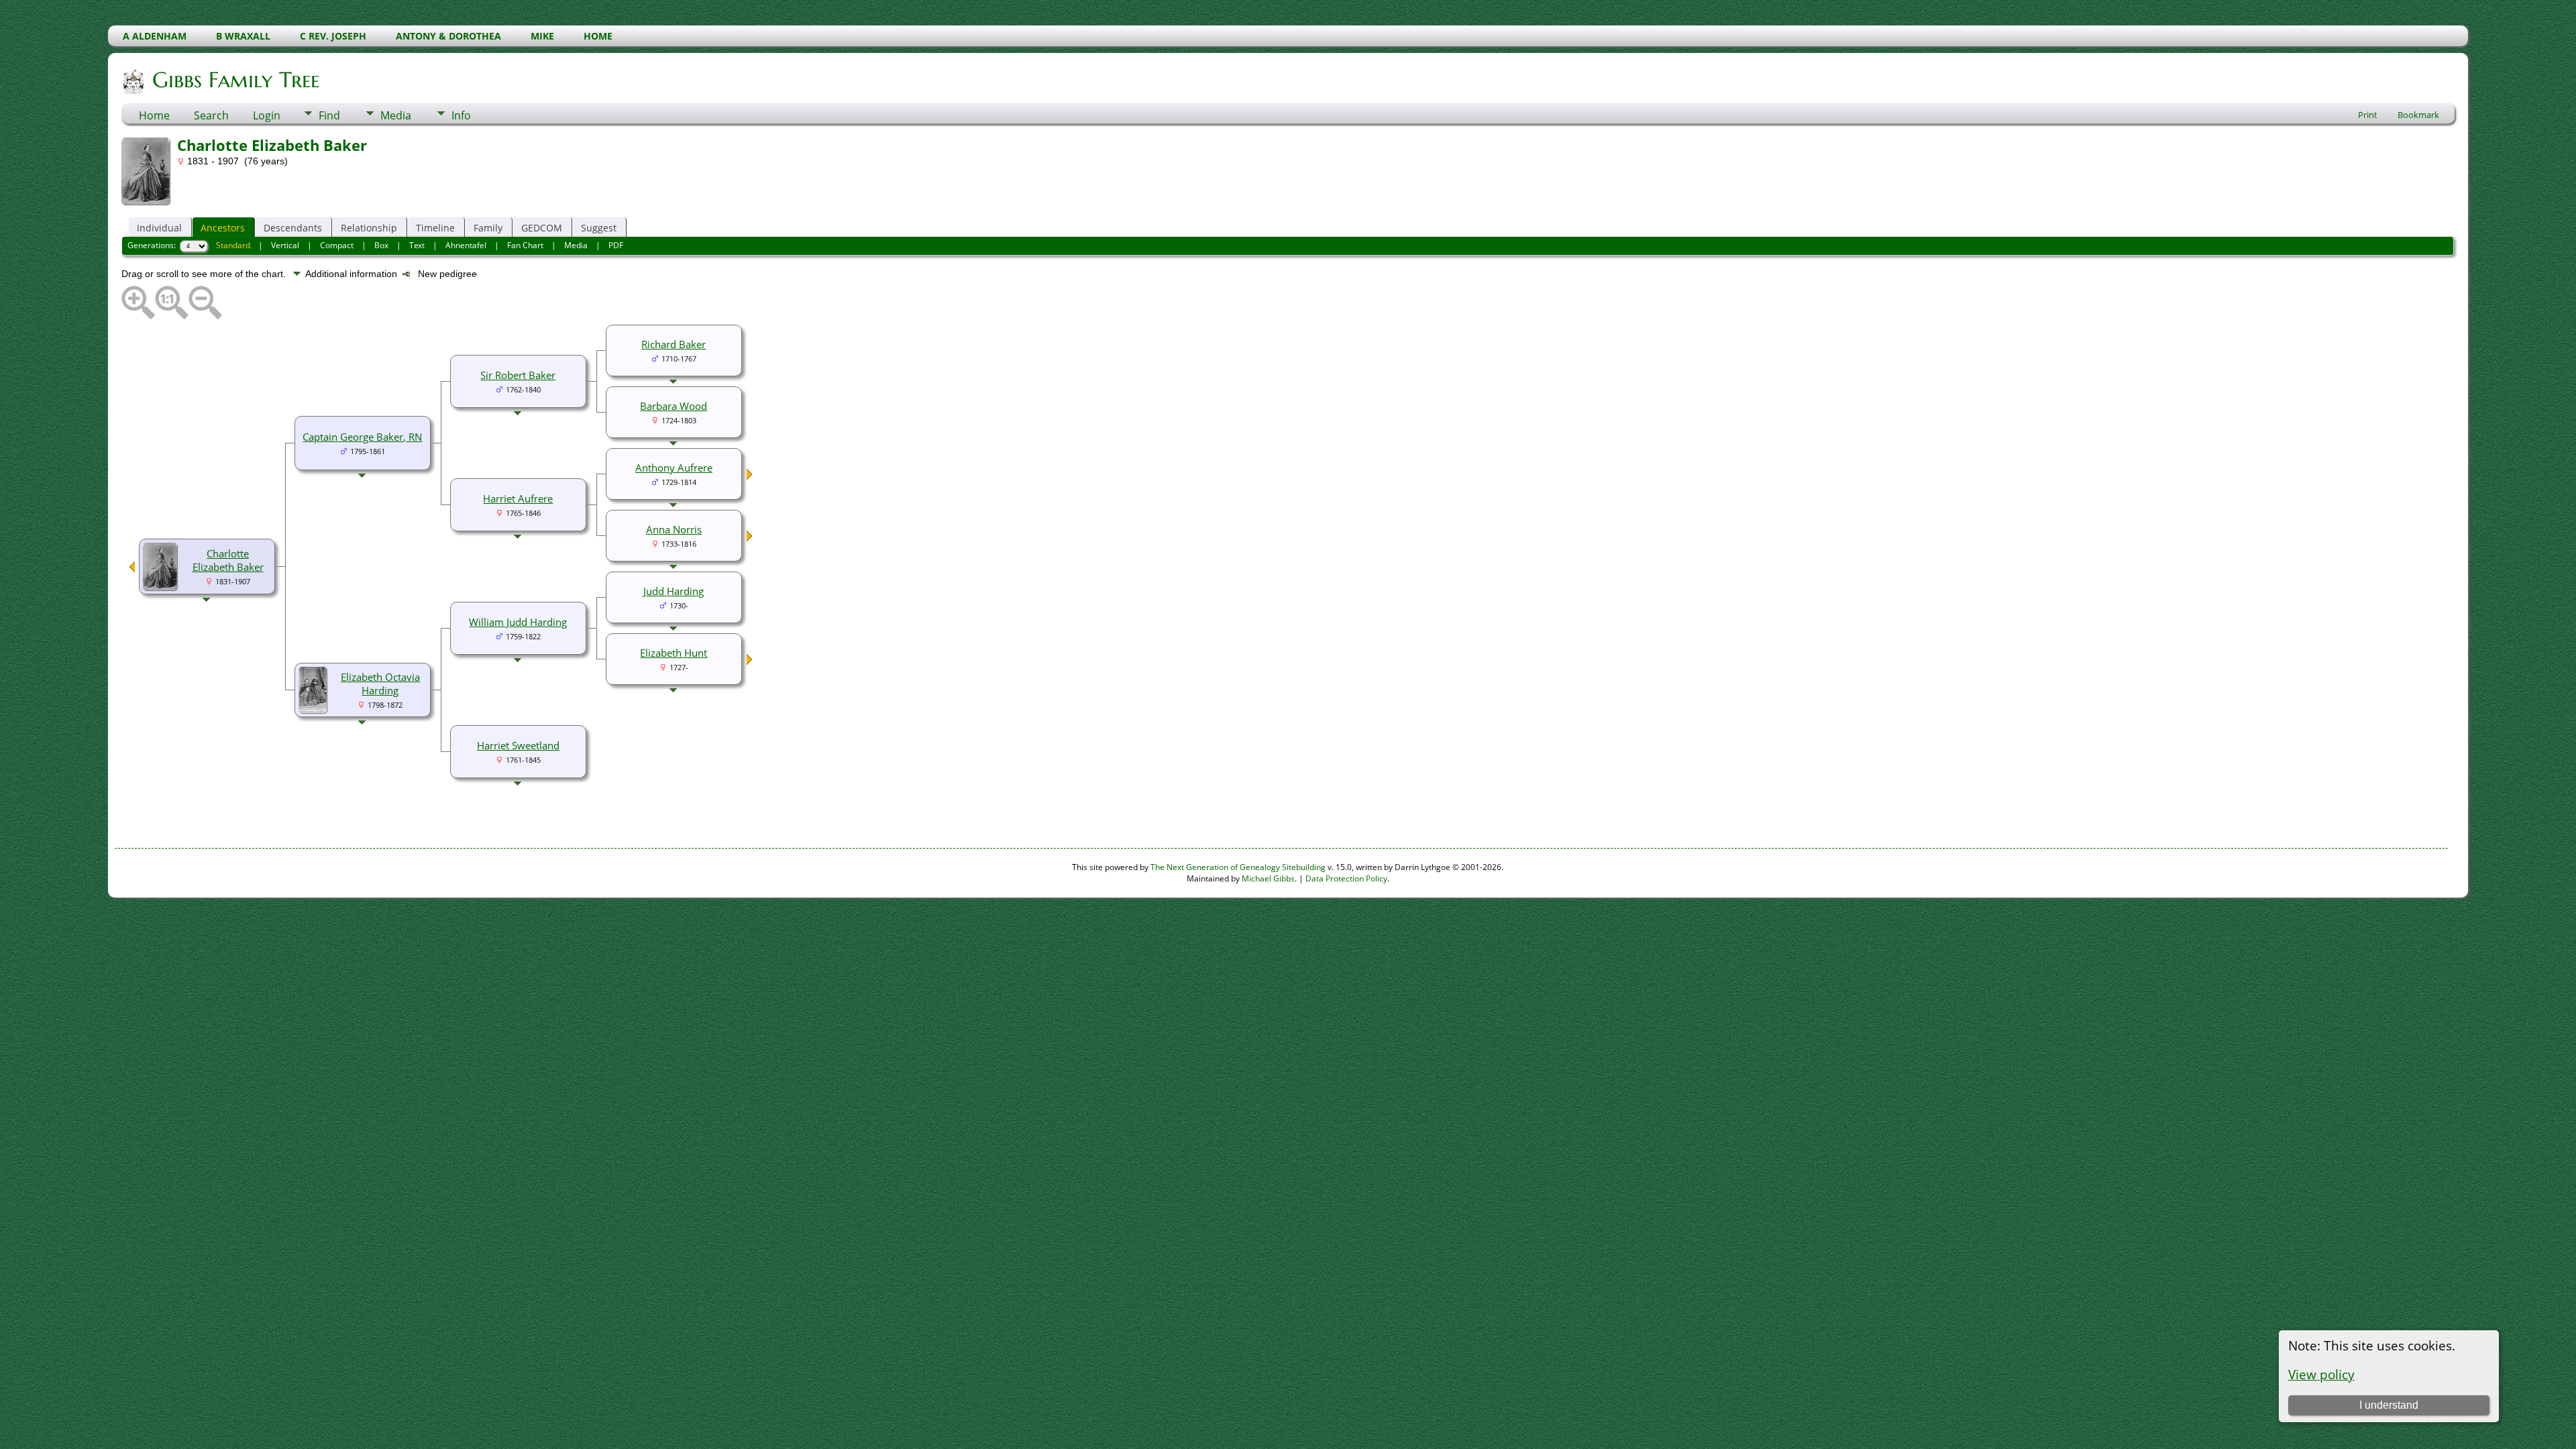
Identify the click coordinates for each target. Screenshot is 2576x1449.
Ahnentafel (466, 245)
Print (2368, 115)
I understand (2389, 1405)
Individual (159, 228)
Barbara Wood (674, 406)
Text (417, 245)
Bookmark (2418, 115)
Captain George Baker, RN (362, 437)
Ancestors (223, 228)
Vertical (285, 245)
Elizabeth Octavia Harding (380, 684)
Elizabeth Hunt (674, 653)
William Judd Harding (518, 622)
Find (329, 115)
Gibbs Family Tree (236, 80)
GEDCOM (542, 228)
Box (381, 245)
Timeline (435, 228)
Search (211, 115)
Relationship (369, 228)
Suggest (599, 228)
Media (396, 115)
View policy (2321, 1374)
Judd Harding (674, 591)
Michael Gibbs (1268, 878)
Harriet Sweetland (518, 745)
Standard (233, 245)
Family (488, 228)
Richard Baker (674, 344)
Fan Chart (525, 245)
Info (461, 115)
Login (267, 115)
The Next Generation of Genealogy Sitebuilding (1238, 867)
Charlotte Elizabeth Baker (228, 560)
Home (154, 115)
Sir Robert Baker (518, 375)
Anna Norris (674, 529)
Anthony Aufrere (674, 468)
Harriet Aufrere (518, 498)
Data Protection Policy (1346, 878)
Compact (337, 245)
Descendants (293, 228)
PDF (616, 245)
